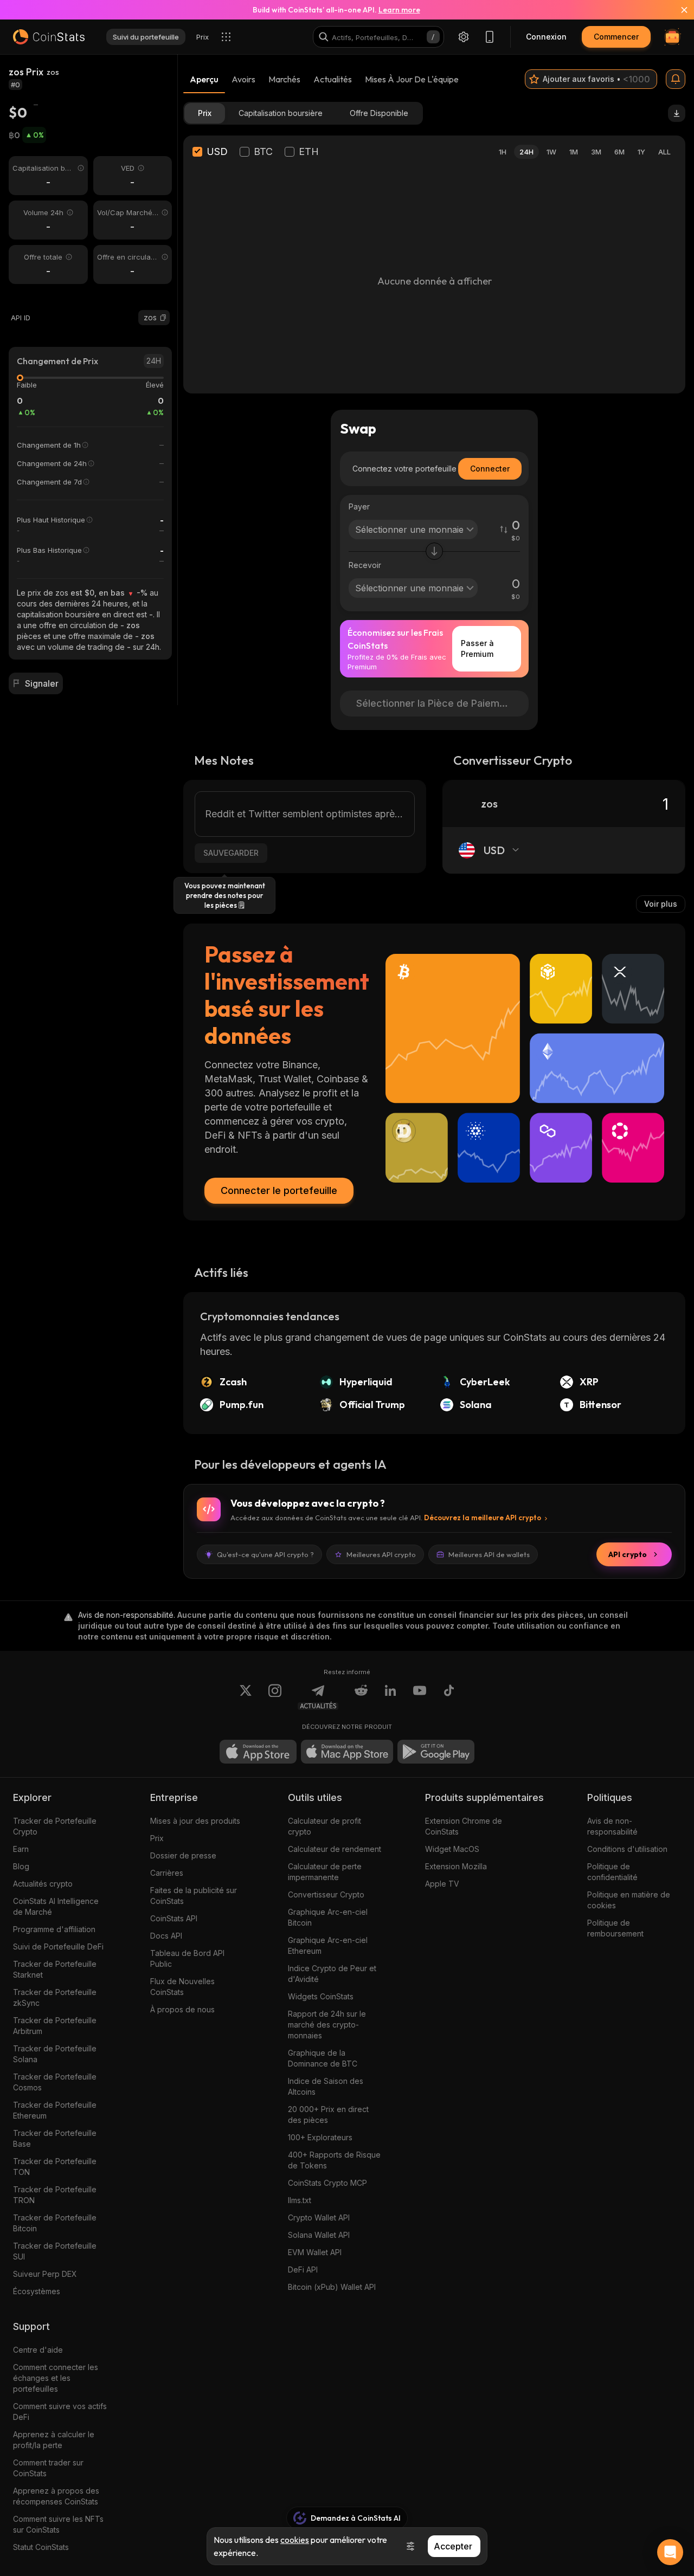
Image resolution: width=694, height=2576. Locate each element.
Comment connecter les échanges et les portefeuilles (56, 2378)
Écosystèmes (37, 2291)
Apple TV (442, 1884)
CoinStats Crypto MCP (327, 2183)
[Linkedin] (390, 1697)
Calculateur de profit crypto (324, 1826)
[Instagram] (275, 1697)
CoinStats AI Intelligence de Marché (56, 1906)
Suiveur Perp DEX (45, 2274)
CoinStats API (174, 1918)
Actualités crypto (43, 1884)
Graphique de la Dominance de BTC (323, 2058)
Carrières (167, 1873)
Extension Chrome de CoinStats (464, 1826)
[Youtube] (420, 1697)
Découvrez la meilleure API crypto (483, 1518)
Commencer (616, 37)
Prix (157, 1838)
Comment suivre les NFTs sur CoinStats (58, 2524)
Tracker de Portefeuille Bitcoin (55, 2223)
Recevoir (365, 565)
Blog (21, 1866)
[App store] (258, 1752)
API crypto (628, 1554)
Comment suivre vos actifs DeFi (60, 2412)
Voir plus (661, 904)
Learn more (399, 10)
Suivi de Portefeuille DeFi (58, 1946)
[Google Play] (436, 1752)
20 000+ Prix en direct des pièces (328, 2115)
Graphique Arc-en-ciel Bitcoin (328, 1917)
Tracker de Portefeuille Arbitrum (55, 2026)
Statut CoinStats (41, 2547)
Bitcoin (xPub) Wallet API (332, 2287)
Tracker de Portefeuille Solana (55, 2054)
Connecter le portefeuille (279, 1190)
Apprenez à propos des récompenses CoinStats (56, 2496)
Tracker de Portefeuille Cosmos (55, 2082)
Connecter (490, 469)
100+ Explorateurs (320, 2137)
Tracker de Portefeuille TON (55, 2167)
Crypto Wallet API (319, 2217)
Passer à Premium (477, 648)
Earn (21, 1849)
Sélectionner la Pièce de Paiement (435, 703)
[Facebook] (449, 1697)
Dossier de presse (183, 1855)
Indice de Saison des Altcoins (326, 2086)
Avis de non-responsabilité (612, 1826)
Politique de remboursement (615, 1928)
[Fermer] (678, 10)
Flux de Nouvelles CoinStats (182, 1987)
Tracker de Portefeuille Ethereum (55, 2110)
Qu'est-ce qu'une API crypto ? (265, 1554)
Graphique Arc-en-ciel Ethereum (328, 1945)
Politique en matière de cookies (629, 1900)
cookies (295, 2540)
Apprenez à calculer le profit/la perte (54, 2440)
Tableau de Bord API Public (187, 1958)
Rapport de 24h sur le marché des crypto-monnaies (327, 2025)
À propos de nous (182, 2009)
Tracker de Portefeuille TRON (55, 2195)
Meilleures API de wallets (489, 1554)
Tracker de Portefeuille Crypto (55, 1826)
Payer (359, 506)
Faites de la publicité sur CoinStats (194, 1896)
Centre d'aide (38, 2350)
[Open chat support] (670, 2552)
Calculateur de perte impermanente (325, 1872)
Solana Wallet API (319, 2235)
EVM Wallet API (315, 2252)
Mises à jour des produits (195, 1821)
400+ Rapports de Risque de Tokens (334, 2160)
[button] (163, 318)
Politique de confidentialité (612, 1872)
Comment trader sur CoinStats (48, 2468)
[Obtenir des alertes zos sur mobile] (676, 79)
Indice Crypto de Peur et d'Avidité (332, 1974)
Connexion (546, 37)
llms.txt (300, 2200)
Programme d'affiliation (54, 1929)
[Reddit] (361, 1697)
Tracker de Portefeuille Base (55, 2138)
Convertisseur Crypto (326, 1894)
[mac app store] (347, 1752)
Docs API (166, 1936)
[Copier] (163, 318)
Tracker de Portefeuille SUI (55, 2251)
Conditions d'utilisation (627, 1849)
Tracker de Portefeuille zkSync (55, 1997)
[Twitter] (246, 1697)
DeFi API (303, 2270)
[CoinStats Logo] (49, 37)
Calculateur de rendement (335, 1849)
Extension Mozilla (456, 1866)
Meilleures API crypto (381, 1554)
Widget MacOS (452, 1849)
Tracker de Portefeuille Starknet (55, 1969)
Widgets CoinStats (321, 1996)
